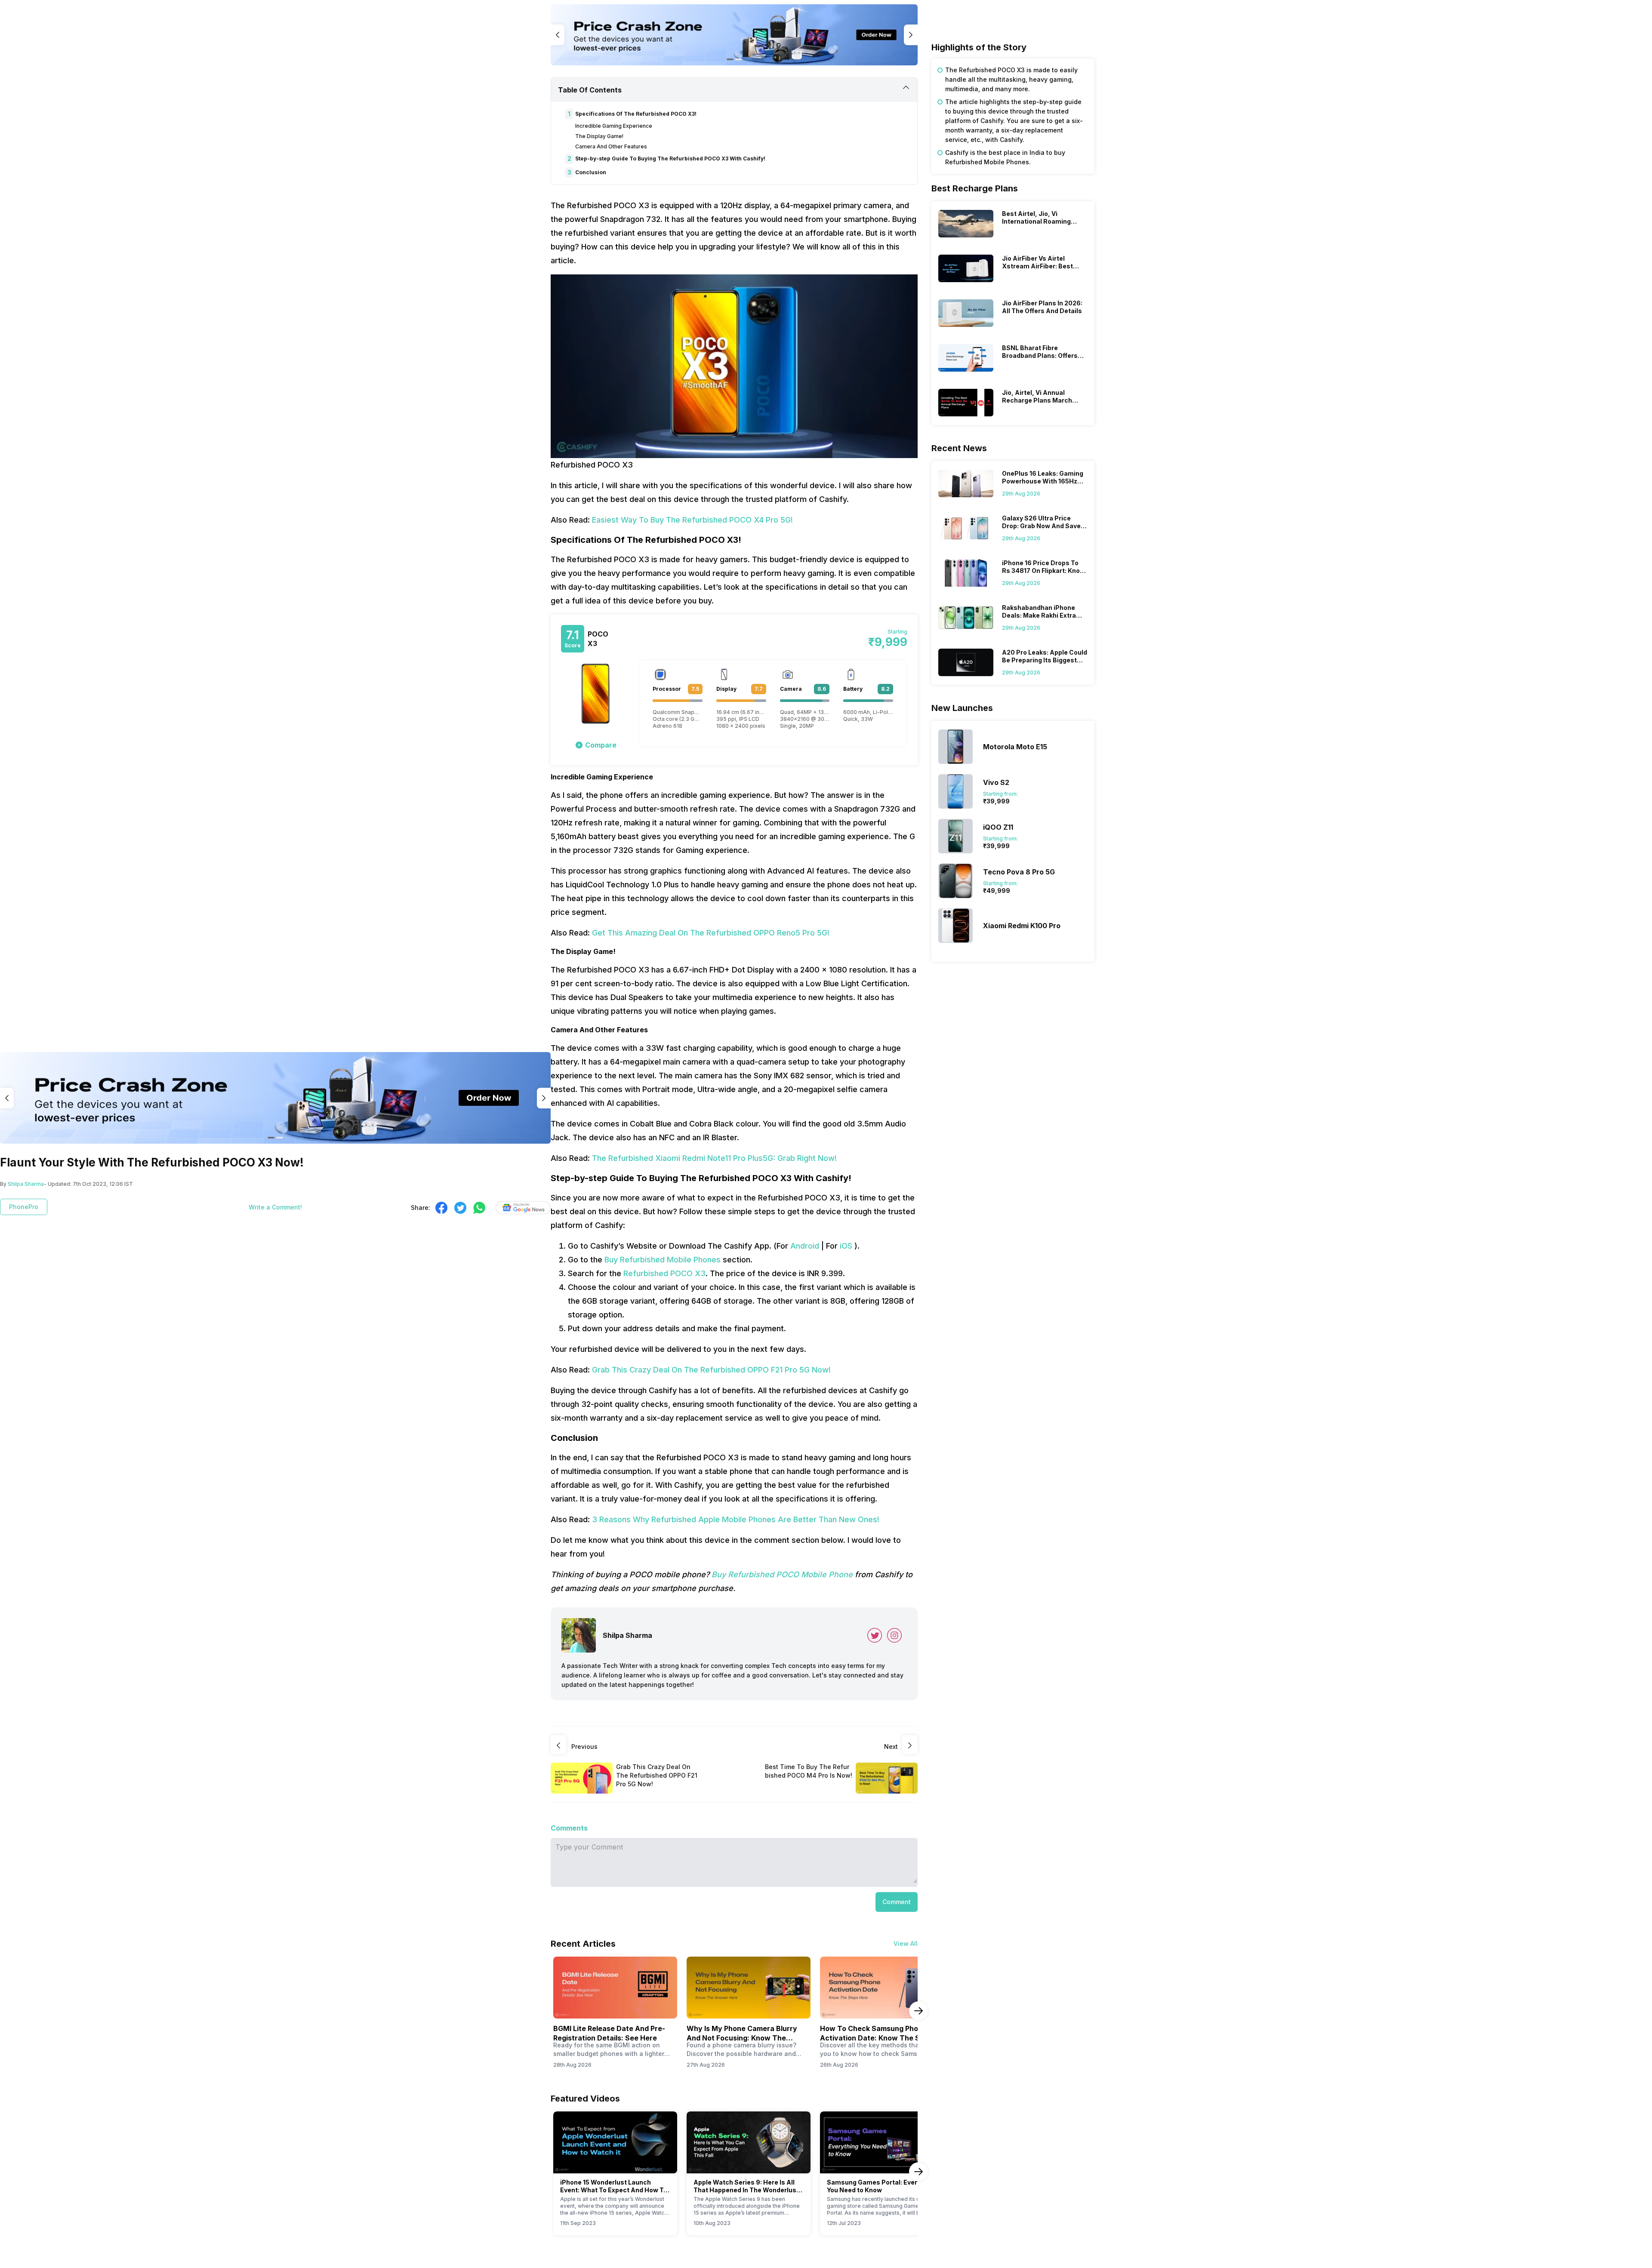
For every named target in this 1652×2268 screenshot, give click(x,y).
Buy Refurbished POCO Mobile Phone (782, 1574)
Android (805, 1246)
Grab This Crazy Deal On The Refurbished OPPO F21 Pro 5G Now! (711, 1370)
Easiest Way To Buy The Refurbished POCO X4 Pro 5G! (692, 520)
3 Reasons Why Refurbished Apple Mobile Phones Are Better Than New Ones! (736, 1519)
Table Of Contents (590, 90)
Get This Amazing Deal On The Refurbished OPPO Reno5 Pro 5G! (711, 933)
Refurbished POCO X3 (664, 1273)
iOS (846, 1246)
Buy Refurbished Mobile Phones (663, 1260)
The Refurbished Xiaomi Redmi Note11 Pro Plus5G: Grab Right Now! (714, 1158)
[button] (596, 745)
